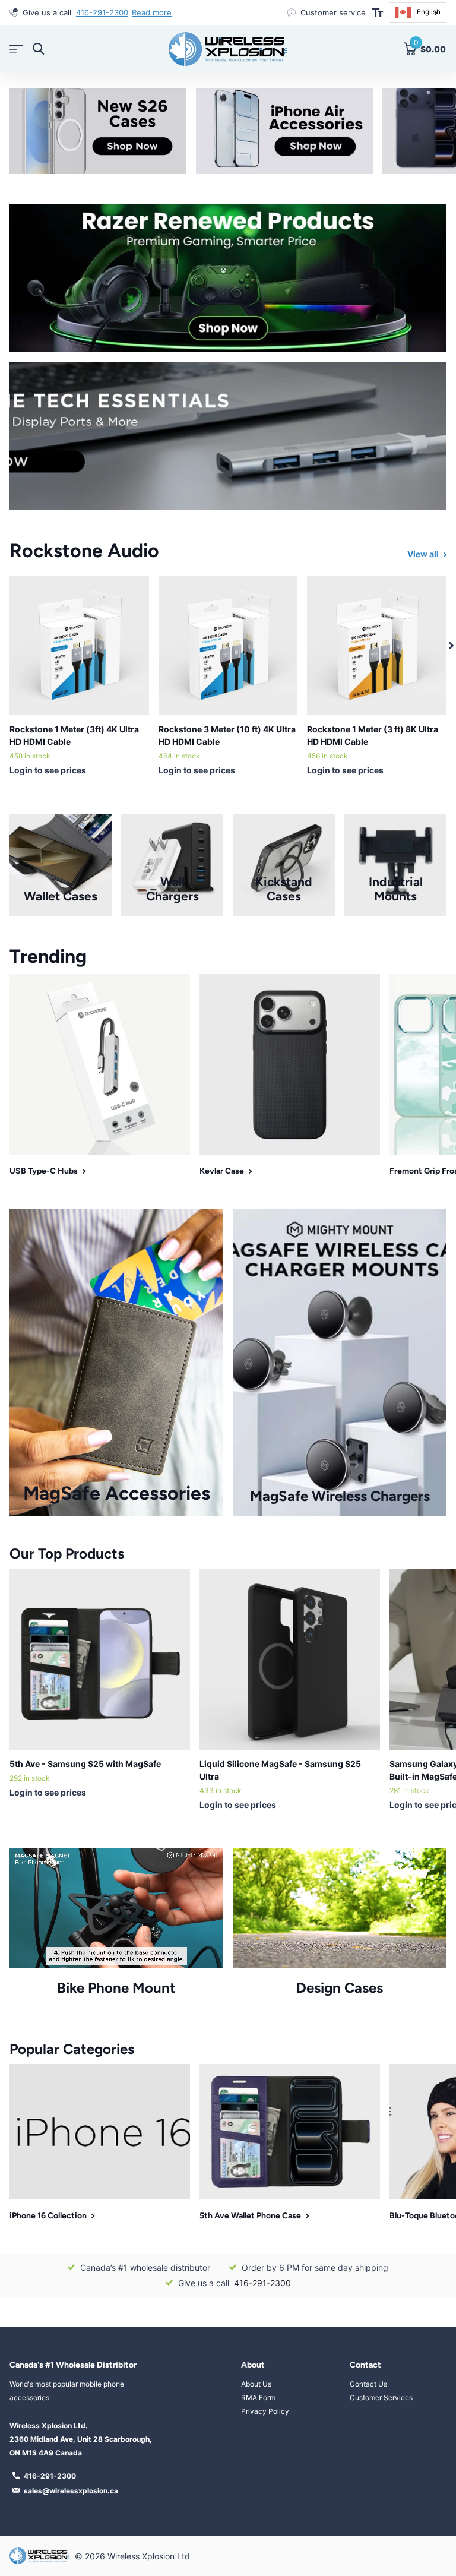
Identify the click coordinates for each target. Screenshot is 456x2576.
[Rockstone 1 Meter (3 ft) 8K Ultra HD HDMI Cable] (377, 646)
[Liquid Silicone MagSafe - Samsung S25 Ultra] (290, 1660)
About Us (256, 2384)
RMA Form (258, 2398)
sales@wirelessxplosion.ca (71, 2491)
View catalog (16, 49)
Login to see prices (48, 770)
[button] (451, 646)
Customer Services (381, 2398)
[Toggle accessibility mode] (377, 12)
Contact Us (368, 2384)
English (429, 12)
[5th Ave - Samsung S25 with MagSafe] (100, 1660)
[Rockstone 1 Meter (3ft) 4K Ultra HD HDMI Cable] (79, 646)
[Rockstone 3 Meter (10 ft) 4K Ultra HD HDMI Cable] (228, 646)
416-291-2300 (262, 2283)
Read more (170, 12)
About (253, 2365)
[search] (38, 49)
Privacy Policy (265, 2411)
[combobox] (418, 12)
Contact (365, 2365)
